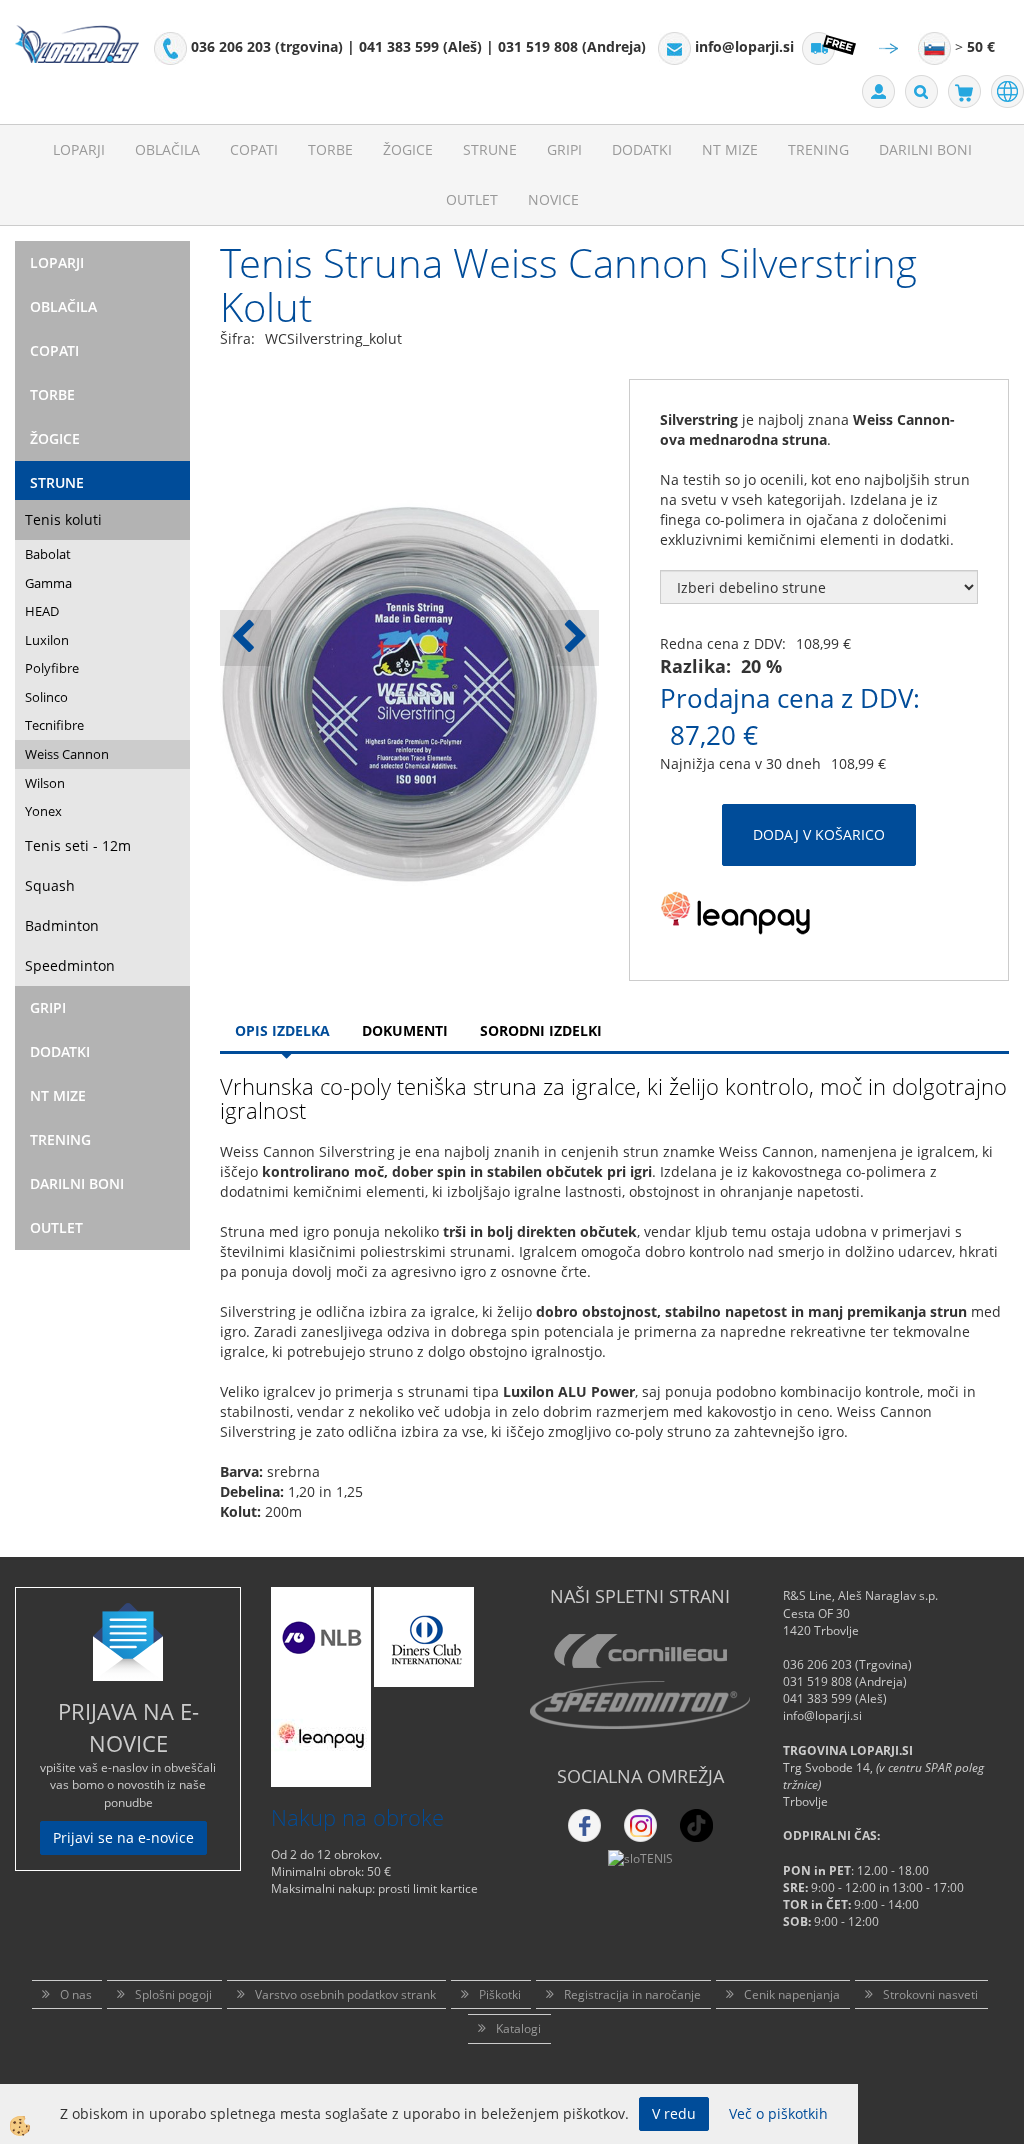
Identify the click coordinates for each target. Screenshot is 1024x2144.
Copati (254, 149)
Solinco (46, 697)
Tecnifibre (54, 725)
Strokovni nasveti (930, 1994)
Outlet (472, 199)
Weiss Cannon (67, 754)
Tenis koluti (63, 519)
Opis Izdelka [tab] (282, 1030)
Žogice (408, 149)
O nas (76, 1994)
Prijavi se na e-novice (123, 1837)
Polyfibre (52, 668)
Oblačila (167, 149)
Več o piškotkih (778, 2113)
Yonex (43, 811)
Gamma (48, 583)
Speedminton (70, 965)
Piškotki (500, 1994)
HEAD (42, 611)
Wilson (45, 783)
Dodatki (642, 149)
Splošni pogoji (173, 1994)
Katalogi (518, 2028)
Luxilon (47, 640)
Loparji (79, 149)
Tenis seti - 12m (78, 845)
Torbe (330, 149)
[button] (573, 638)
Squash (50, 885)
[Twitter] (640, 1825)
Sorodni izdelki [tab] (541, 1030)
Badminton (62, 925)
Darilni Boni (925, 149)
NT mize (730, 149)
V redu (674, 2113)
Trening (818, 149)
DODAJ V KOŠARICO (819, 834)
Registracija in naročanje (632, 1994)
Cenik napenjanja (792, 1994)
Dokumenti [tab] (405, 1030)
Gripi (564, 149)
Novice (553, 199)
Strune (490, 149)
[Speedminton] (640, 1705)
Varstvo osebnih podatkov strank (345, 1994)
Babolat (48, 554)
